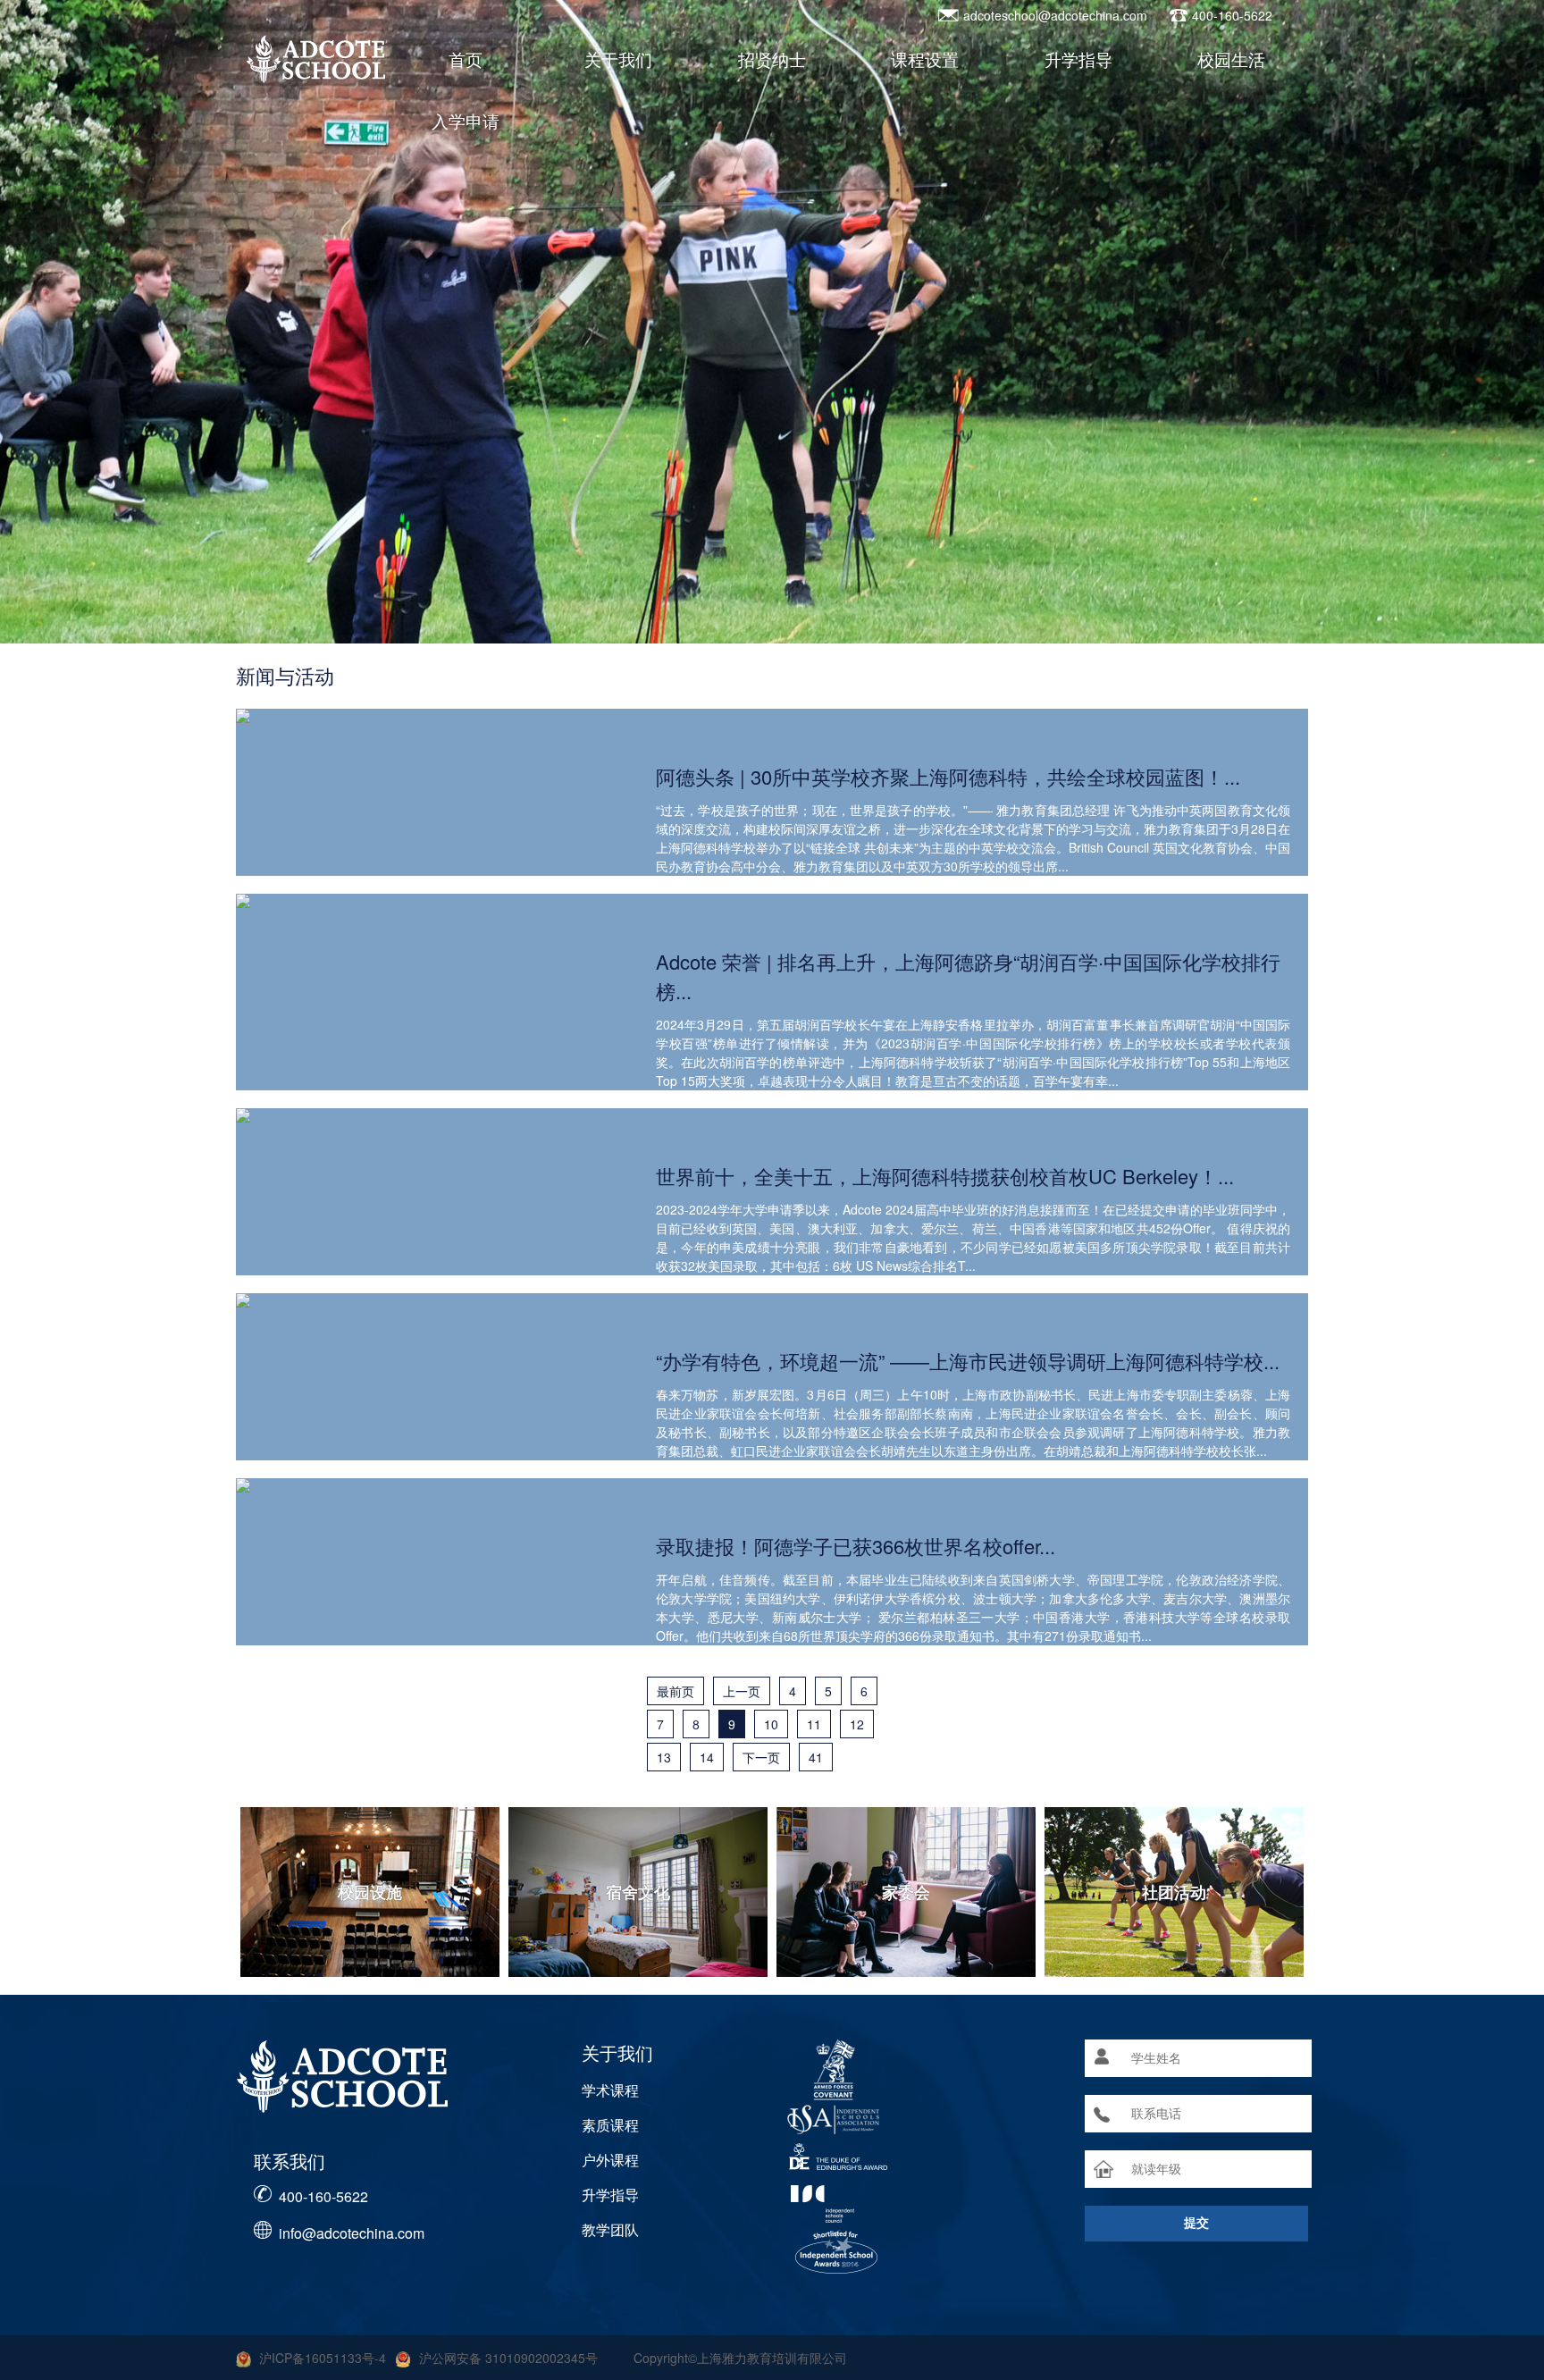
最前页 (675, 1691)
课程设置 (925, 59)
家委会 (906, 1892)
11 (814, 1724)
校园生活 (1231, 59)
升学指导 (1078, 59)
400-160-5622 (323, 2196)
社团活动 (1174, 1892)
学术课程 (610, 2090)
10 (771, 1724)
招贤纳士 (772, 59)
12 (857, 1724)
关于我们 (618, 59)
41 (816, 1757)
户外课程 (610, 2160)
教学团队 (610, 2229)
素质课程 (610, 2125)
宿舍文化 (638, 1892)
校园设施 (370, 1892)
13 (664, 1757)
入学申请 (466, 120)
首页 (466, 59)
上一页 (742, 1691)
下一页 (761, 1757)
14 (707, 1757)
